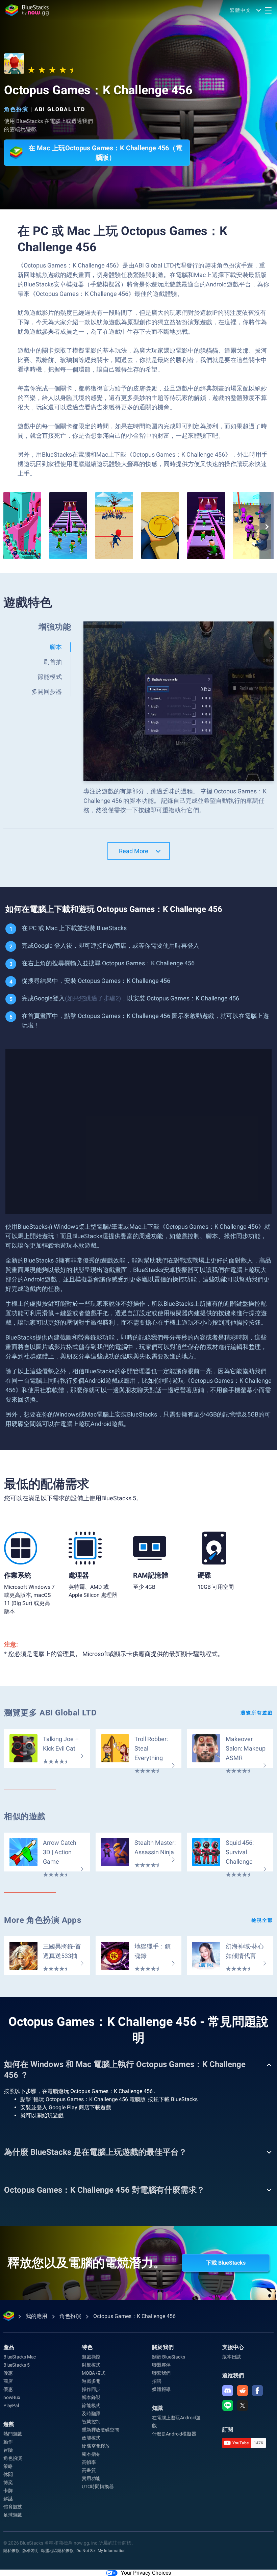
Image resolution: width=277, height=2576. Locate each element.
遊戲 (9, 2424)
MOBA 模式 (94, 2373)
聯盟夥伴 (161, 2365)
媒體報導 (161, 2389)
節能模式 (91, 2405)
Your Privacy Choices (146, 2573)
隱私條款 (11, 2551)
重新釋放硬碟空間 (100, 2430)
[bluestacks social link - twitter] (243, 2405)
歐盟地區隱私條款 (57, 2551)
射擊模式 (91, 2365)
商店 (8, 2381)
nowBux (12, 2397)
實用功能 (91, 2478)
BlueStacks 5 (17, 2365)
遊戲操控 (91, 2357)
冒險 (8, 2450)
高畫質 (89, 2470)
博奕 (8, 2482)
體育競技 (13, 2507)
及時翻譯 (91, 2414)
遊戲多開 (91, 2381)
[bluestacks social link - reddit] (243, 2391)
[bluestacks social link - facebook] (257, 2391)
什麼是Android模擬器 (174, 2434)
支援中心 (233, 2347)
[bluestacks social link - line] (228, 2405)
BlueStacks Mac (20, 2357)
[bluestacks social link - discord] (228, 2391)
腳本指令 (91, 2454)
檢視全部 (262, 1920)
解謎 (8, 2499)
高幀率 (89, 2462)
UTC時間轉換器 (98, 2486)
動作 (8, 2442)
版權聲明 (30, 2551)
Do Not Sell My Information (101, 2551)
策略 (8, 2466)
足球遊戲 (13, 2515)
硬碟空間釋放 (96, 2446)
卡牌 (8, 2491)
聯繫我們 (161, 2373)
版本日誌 (232, 2357)
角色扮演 (16, 109)
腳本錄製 (91, 2397)
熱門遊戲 (13, 2434)
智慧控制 (91, 2422)
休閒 (8, 2474)
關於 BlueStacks (168, 2357)
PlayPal (11, 2405)
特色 (87, 2347)
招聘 (157, 2381)
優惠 (8, 2373)
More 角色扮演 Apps (43, 1920)
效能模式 (91, 2438)
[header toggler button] (268, 10)
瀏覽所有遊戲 (257, 1713)
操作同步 (91, 2389)
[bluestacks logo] (27, 10)
